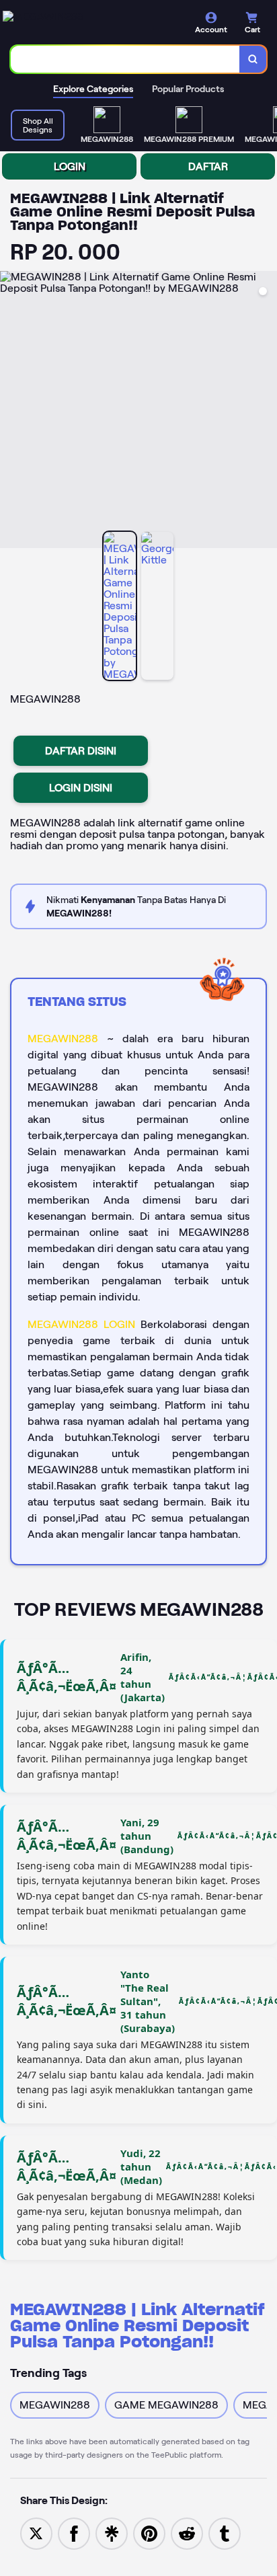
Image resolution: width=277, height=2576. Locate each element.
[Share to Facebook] (74, 2533)
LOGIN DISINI (81, 788)
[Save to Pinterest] (149, 2533)
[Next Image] (266, 412)
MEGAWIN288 (63, 1039)
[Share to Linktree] (112, 2533)
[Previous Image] (11, 412)
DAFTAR (208, 166)
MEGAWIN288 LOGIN (81, 1324)
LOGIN (70, 166)
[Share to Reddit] (187, 2533)
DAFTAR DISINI (81, 751)
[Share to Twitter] (36, 2533)
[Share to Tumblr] (225, 2533)
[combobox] (125, 59)
